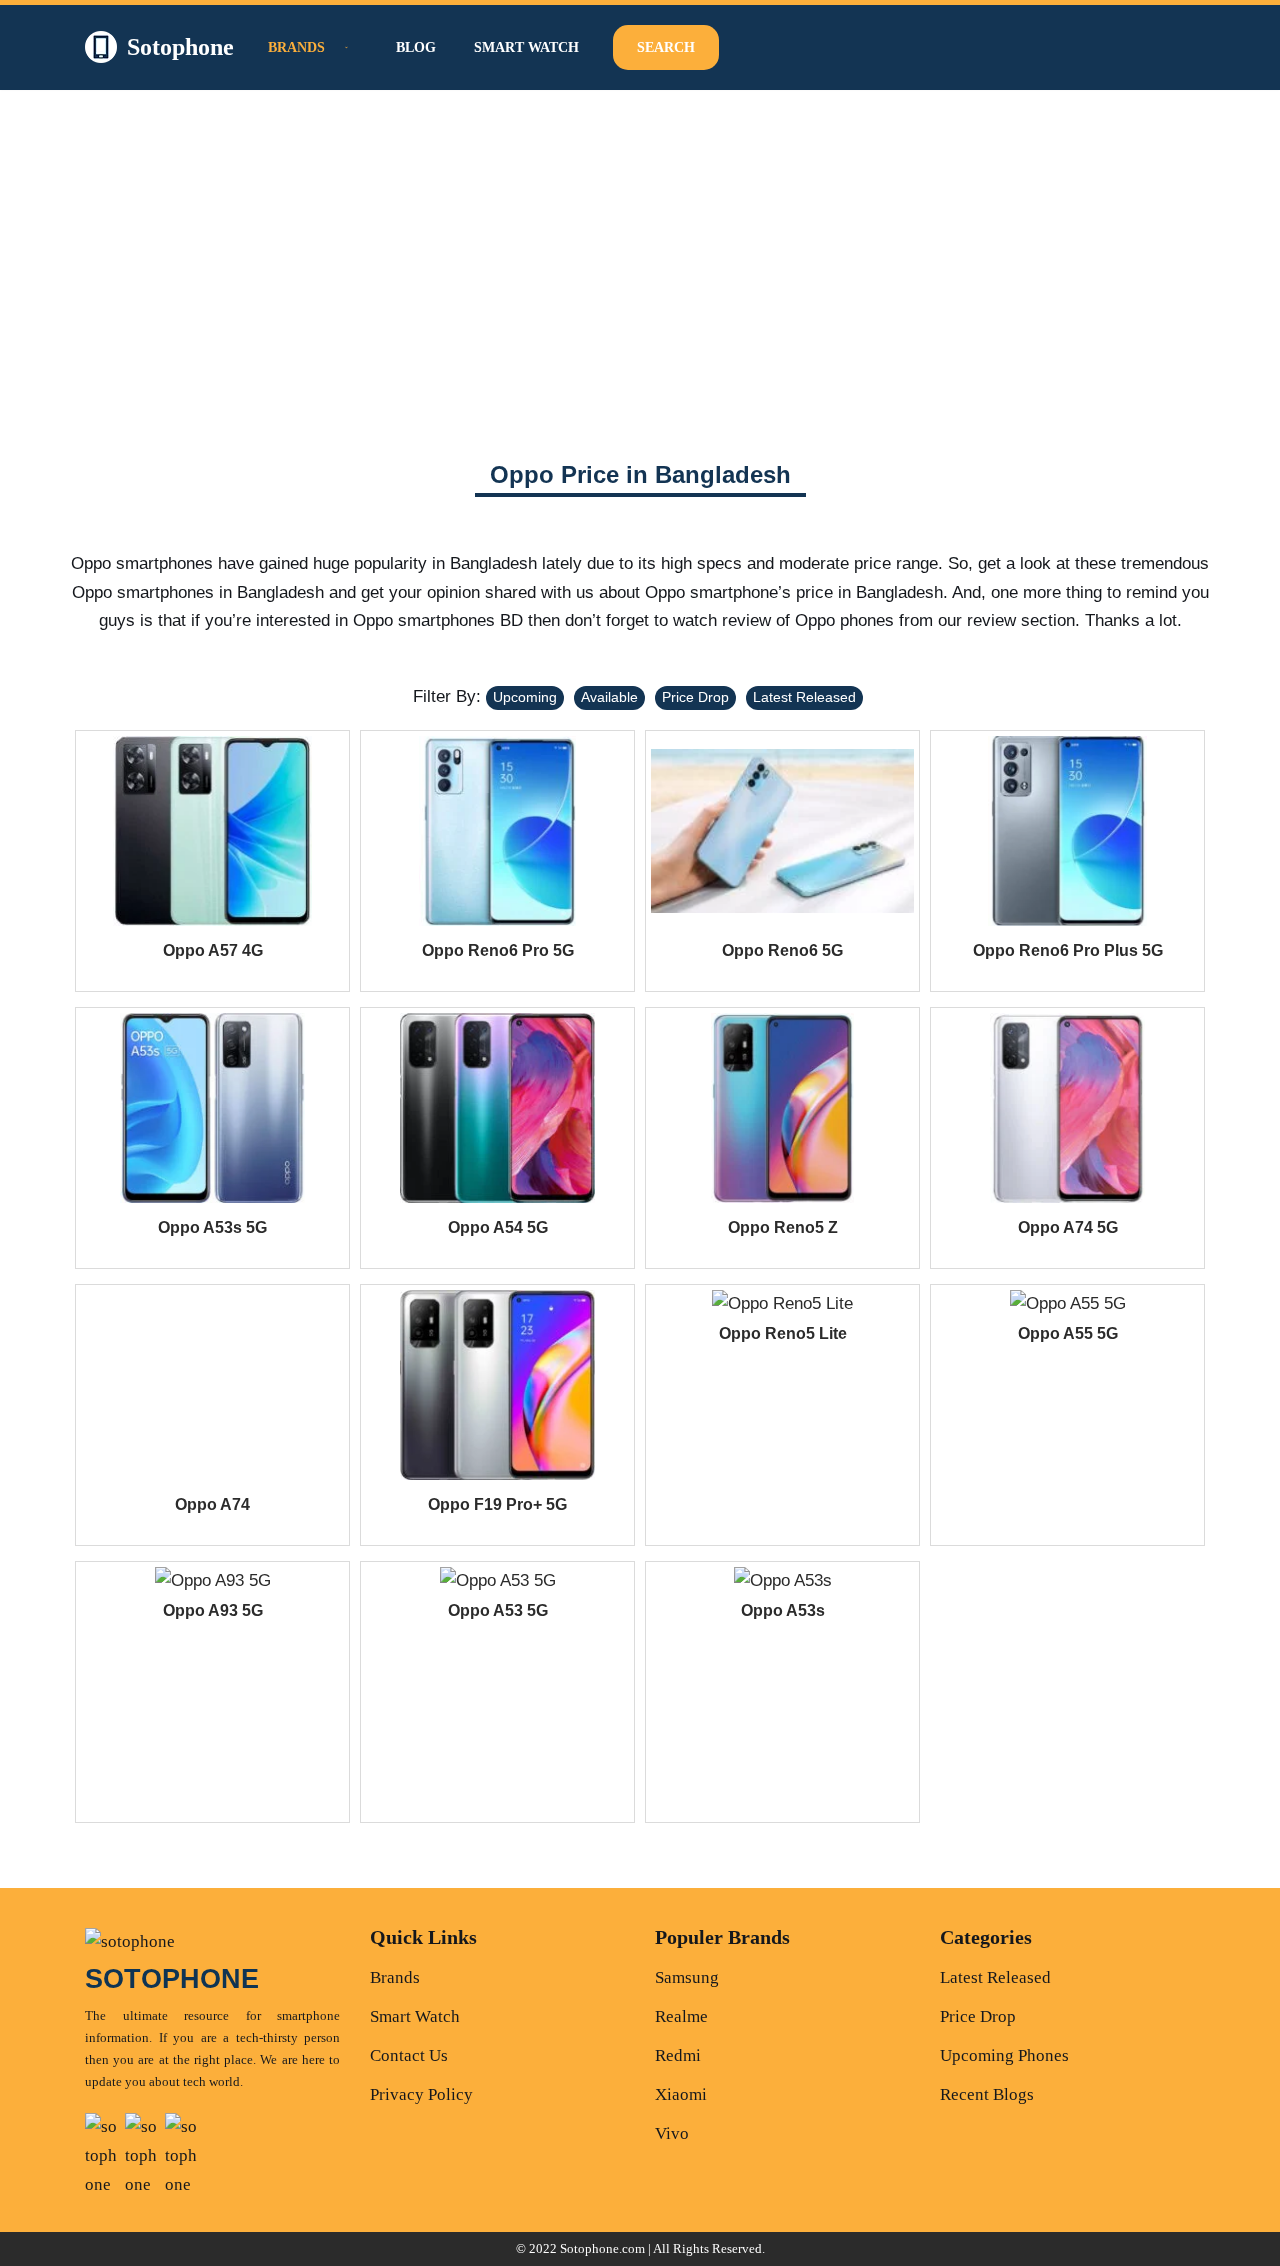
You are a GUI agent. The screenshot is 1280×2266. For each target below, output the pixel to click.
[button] (344, 47)
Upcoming (525, 697)
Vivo (672, 2133)
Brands (395, 1977)
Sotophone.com (602, 2248)
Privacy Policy (421, 2094)
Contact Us (409, 2055)
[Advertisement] (640, 259)
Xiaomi (681, 2094)
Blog (416, 47)
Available (609, 697)
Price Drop (695, 697)
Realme (681, 2016)
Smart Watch (526, 47)
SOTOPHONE (172, 1979)
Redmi (678, 2055)
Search (666, 47)
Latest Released (804, 697)
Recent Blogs (987, 2094)
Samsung (687, 1977)
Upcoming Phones (1004, 2055)
